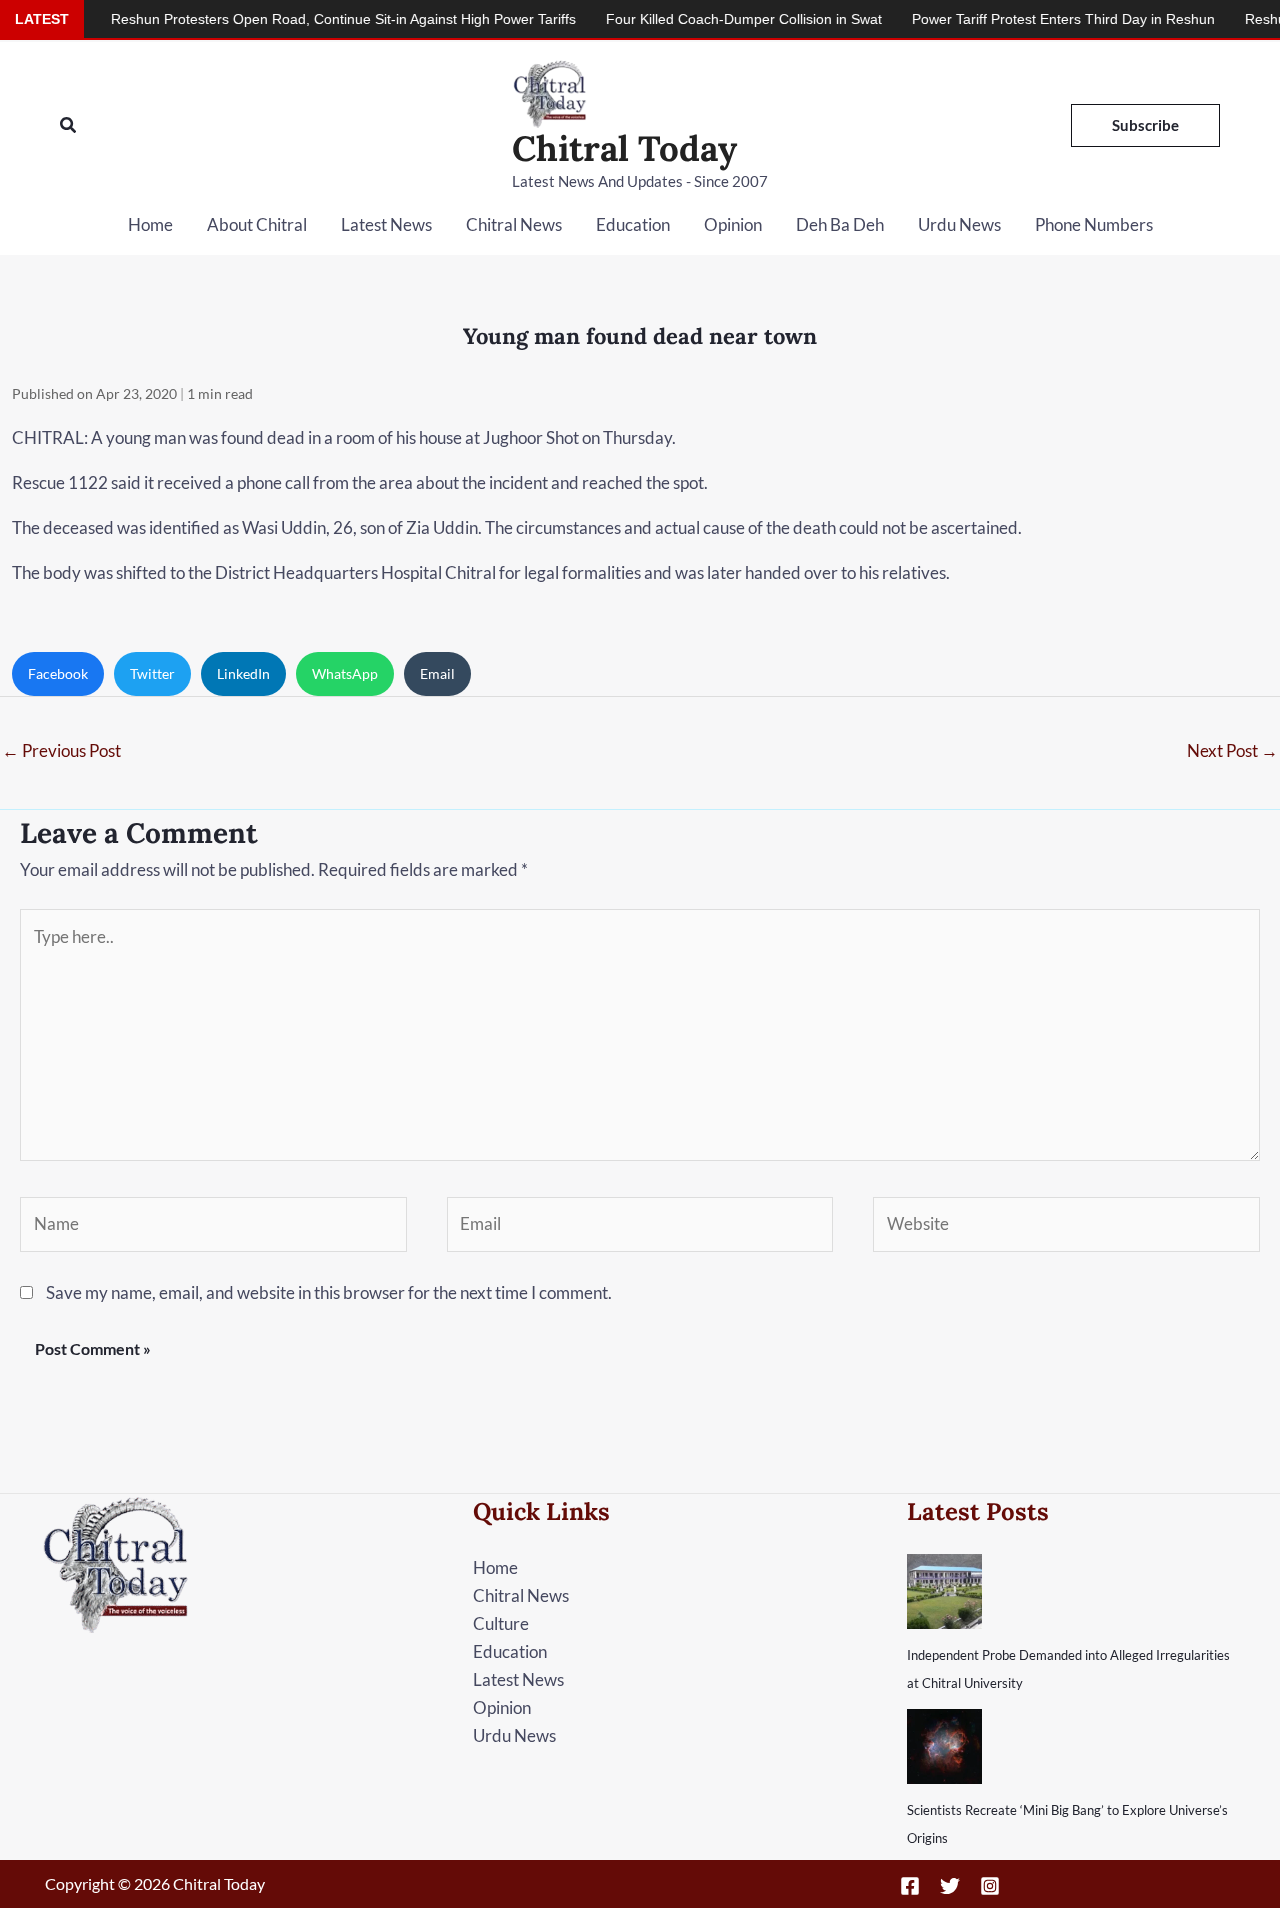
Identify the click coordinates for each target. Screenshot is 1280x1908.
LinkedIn (243, 673)
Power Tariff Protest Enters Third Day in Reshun (1023, 19)
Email (437, 673)
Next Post (1232, 750)
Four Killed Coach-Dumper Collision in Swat (704, 19)
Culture (501, 1623)
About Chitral (257, 224)
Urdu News (959, 224)
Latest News (386, 224)
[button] (69, 125)
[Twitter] (950, 1886)
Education (633, 224)
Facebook (58, 673)
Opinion (733, 224)
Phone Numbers (1094, 224)
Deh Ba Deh (840, 224)
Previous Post (61, 750)
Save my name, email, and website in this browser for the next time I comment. (329, 1292)
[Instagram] (990, 1886)
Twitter (152, 673)
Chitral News (514, 224)
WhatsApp (345, 673)
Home (150, 224)
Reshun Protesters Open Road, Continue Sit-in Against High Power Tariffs (303, 19)
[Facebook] (910, 1886)
